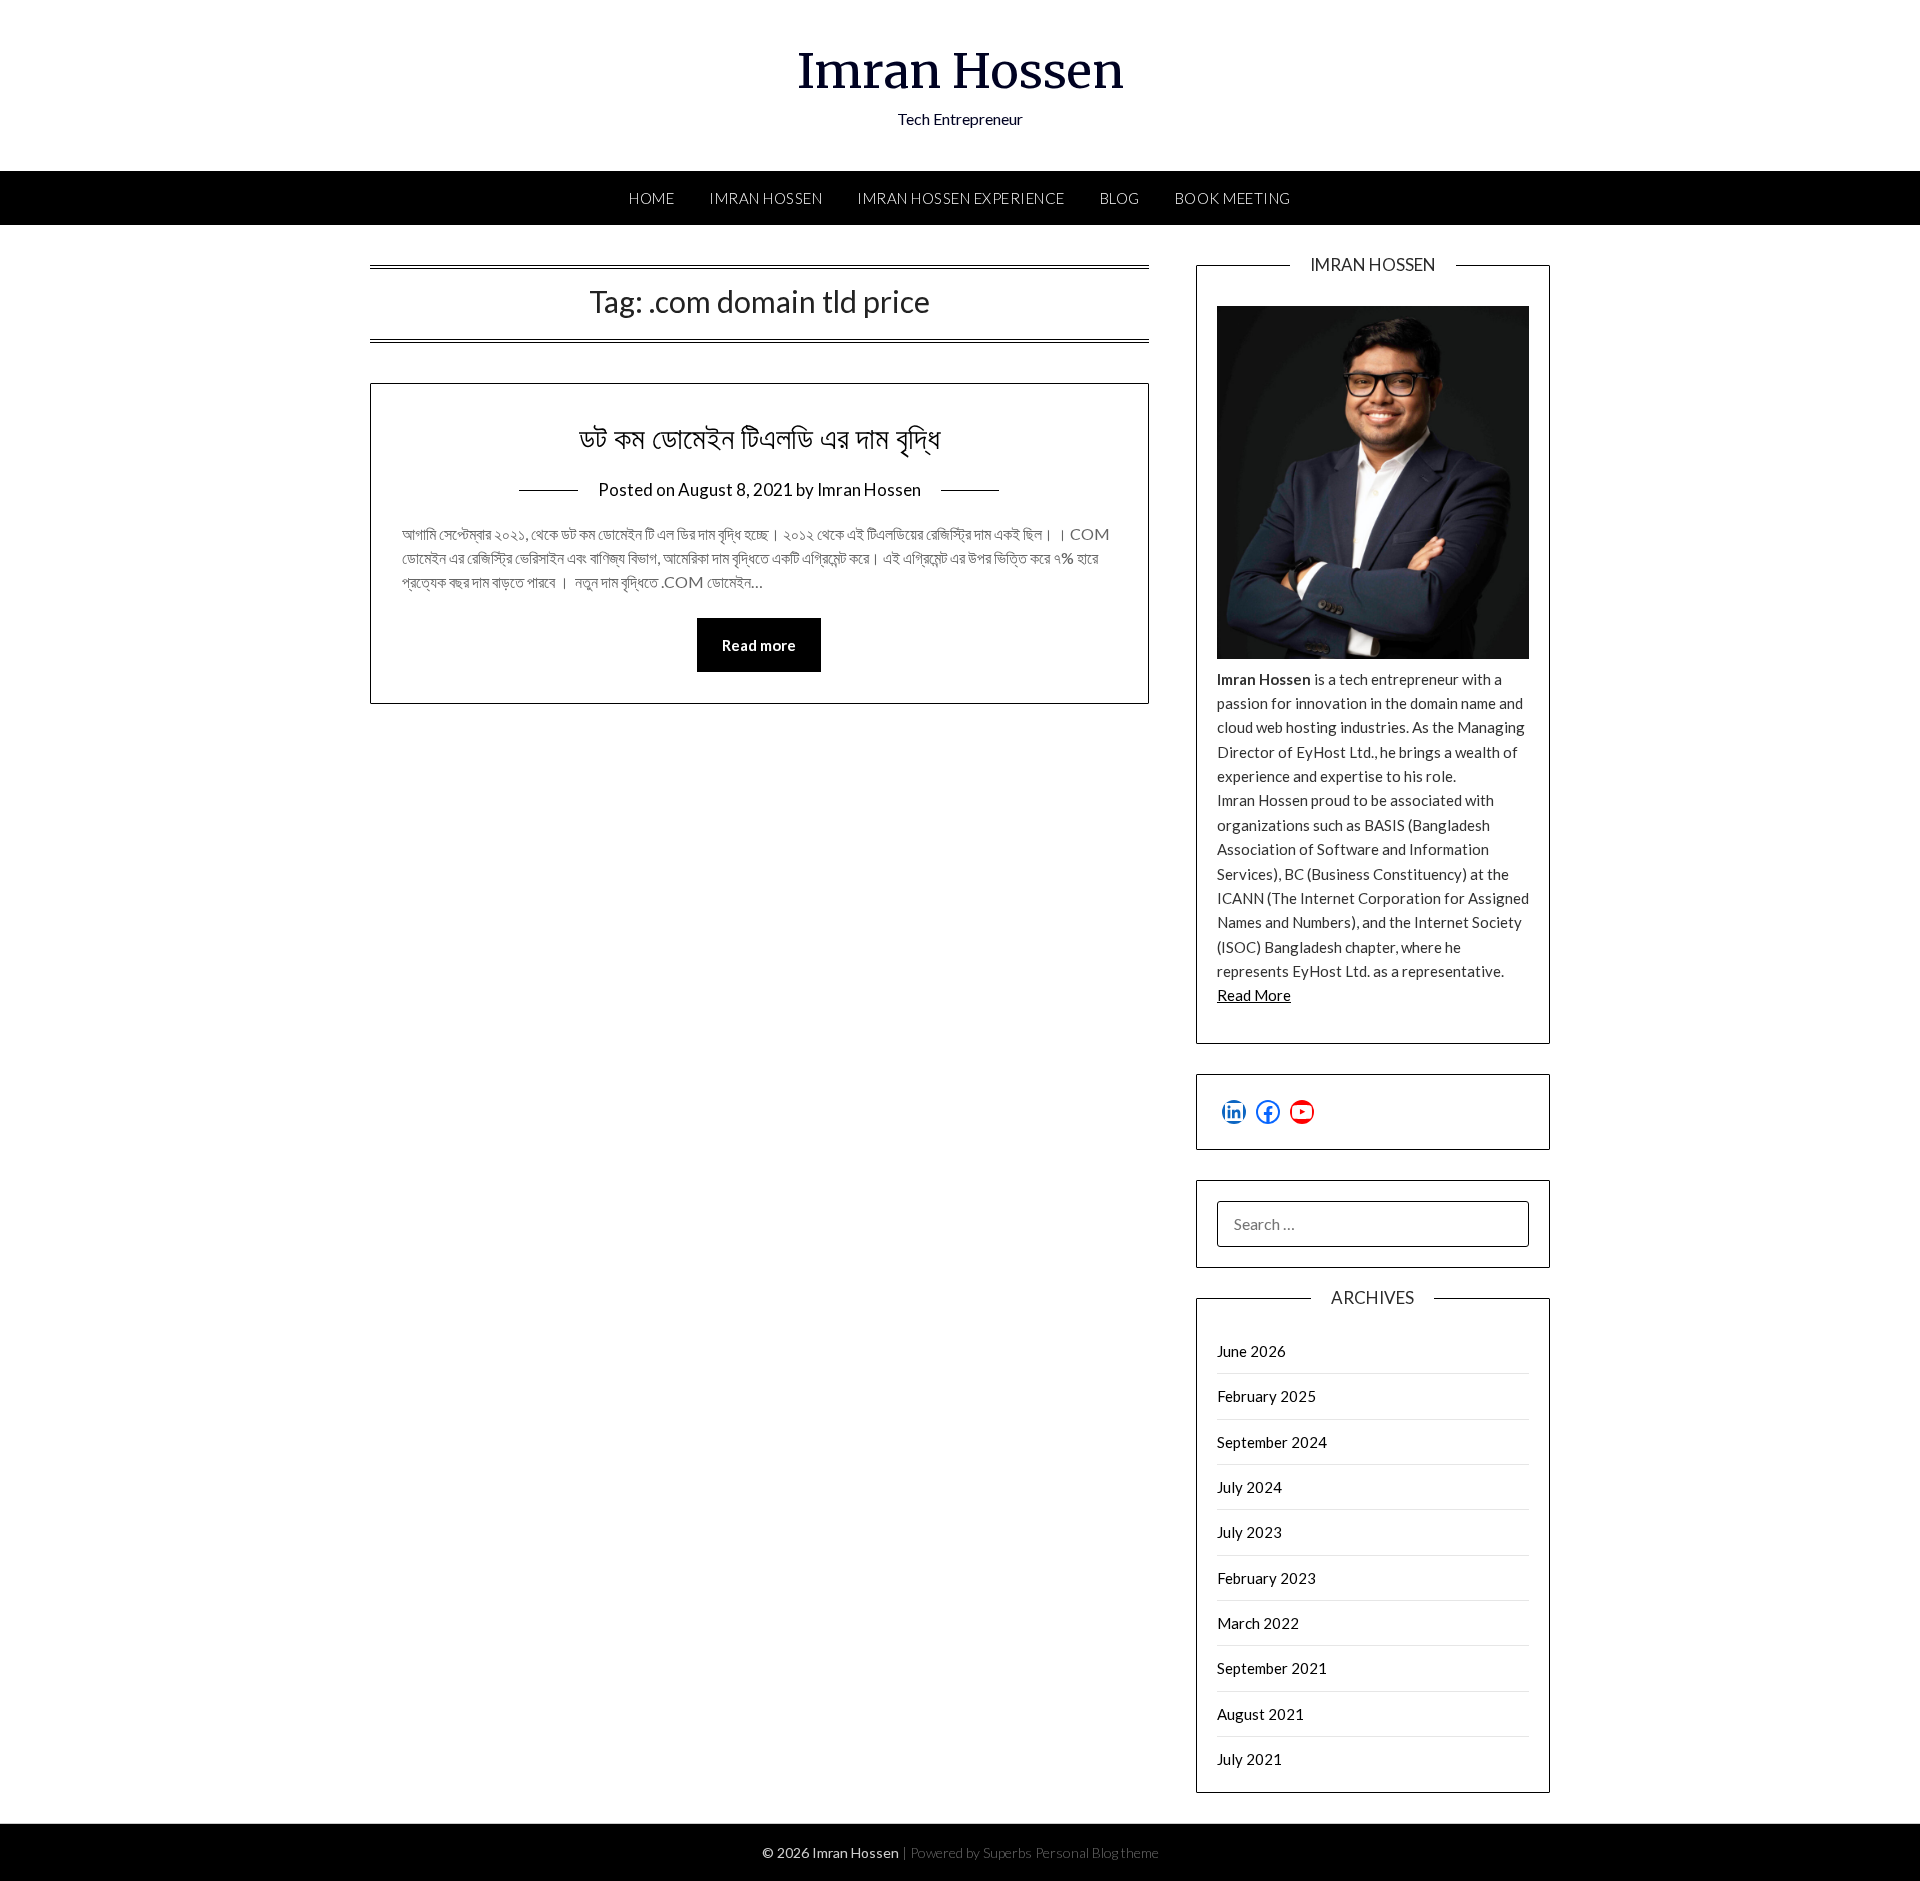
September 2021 (1272, 1668)
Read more (759, 645)
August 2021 (1260, 1714)
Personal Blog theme (1097, 1852)
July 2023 (1249, 1532)
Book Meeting (1233, 198)
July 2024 (1249, 1487)
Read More (1254, 995)
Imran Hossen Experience (961, 198)
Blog (1120, 198)
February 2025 (1266, 1396)
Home (651, 198)
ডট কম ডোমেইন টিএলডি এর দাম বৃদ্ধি (759, 438)
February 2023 (1266, 1578)
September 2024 (1272, 1442)
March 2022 (1258, 1623)
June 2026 (1251, 1351)
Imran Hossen (960, 71)
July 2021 (1249, 1759)
